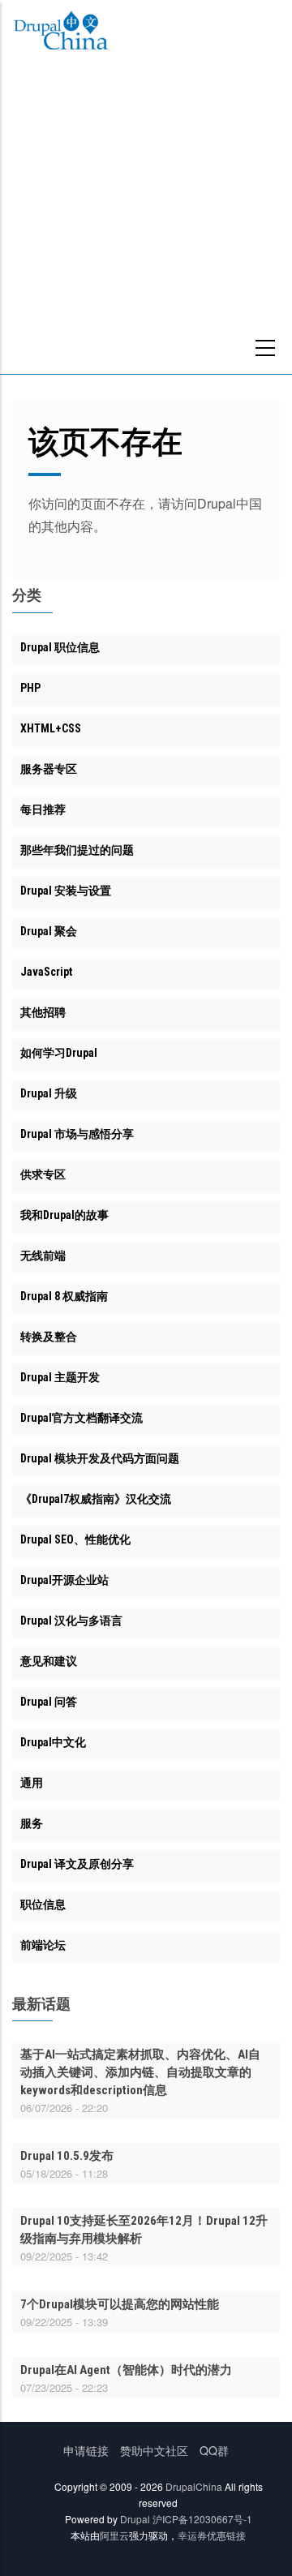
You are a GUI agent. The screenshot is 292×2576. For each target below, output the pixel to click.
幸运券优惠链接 (212, 2535)
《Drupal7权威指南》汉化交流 (96, 1499)
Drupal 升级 (49, 1093)
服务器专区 (49, 769)
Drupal (135, 2519)
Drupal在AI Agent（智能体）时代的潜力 (126, 2370)
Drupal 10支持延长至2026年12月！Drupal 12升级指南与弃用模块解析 (144, 2230)
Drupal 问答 (49, 1702)
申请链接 (86, 2450)
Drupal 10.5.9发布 (67, 2156)
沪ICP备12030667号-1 (202, 2519)
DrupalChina (194, 2486)
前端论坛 (43, 1945)
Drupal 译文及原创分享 (77, 1864)
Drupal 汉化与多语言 (71, 1621)
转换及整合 (49, 1337)
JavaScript (46, 972)
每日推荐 (43, 809)
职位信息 (43, 1904)
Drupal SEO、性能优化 (75, 1539)
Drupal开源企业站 (64, 1580)
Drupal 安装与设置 (66, 891)
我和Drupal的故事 (64, 1215)
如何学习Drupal (59, 1053)
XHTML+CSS (51, 728)
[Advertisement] (146, 220)
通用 (32, 1783)
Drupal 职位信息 (60, 647)
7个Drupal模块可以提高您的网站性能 (120, 2304)
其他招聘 (43, 1012)
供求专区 (43, 1174)
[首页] (61, 33)
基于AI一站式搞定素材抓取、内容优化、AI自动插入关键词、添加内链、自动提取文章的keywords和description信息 (140, 2072)
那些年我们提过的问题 (77, 850)
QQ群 (214, 2450)
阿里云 (114, 2535)
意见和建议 (49, 1661)
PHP (30, 688)
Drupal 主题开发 (60, 1377)
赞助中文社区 (154, 2450)
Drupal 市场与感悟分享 (77, 1134)
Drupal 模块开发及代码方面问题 (100, 1458)
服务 (32, 1823)
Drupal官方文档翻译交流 (82, 1418)
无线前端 (43, 1256)
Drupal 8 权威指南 (64, 1296)
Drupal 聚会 (49, 931)
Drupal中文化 (53, 1742)
